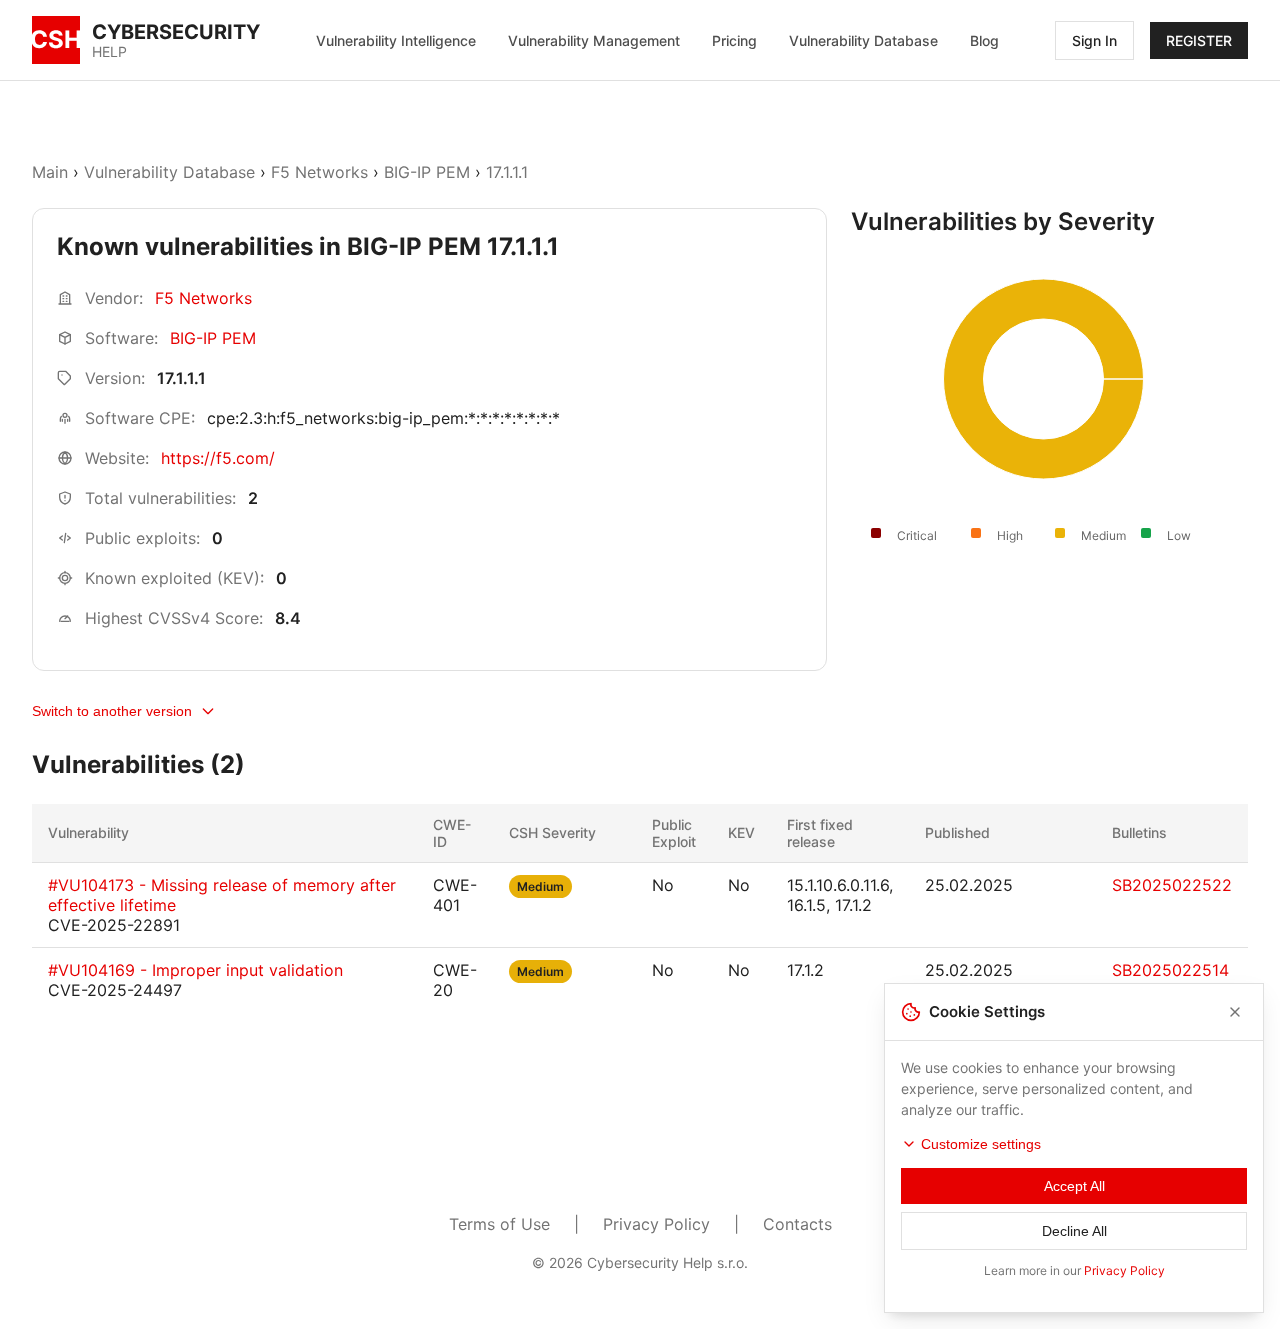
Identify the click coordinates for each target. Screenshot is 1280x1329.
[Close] (1235, 1012)
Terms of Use (499, 1224)
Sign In (1094, 40)
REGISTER (1199, 40)
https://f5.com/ (218, 458)
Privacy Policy (656, 1224)
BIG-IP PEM (427, 172)
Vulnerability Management (594, 40)
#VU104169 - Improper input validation (195, 970)
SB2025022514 (1170, 970)
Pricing (734, 40)
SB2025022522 (1172, 885)
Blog (984, 40)
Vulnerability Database (863, 40)
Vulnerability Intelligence (396, 40)
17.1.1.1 (507, 172)
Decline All (1074, 1231)
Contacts (797, 1224)
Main (50, 172)
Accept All (1074, 1186)
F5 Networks (319, 172)
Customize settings (981, 1144)
